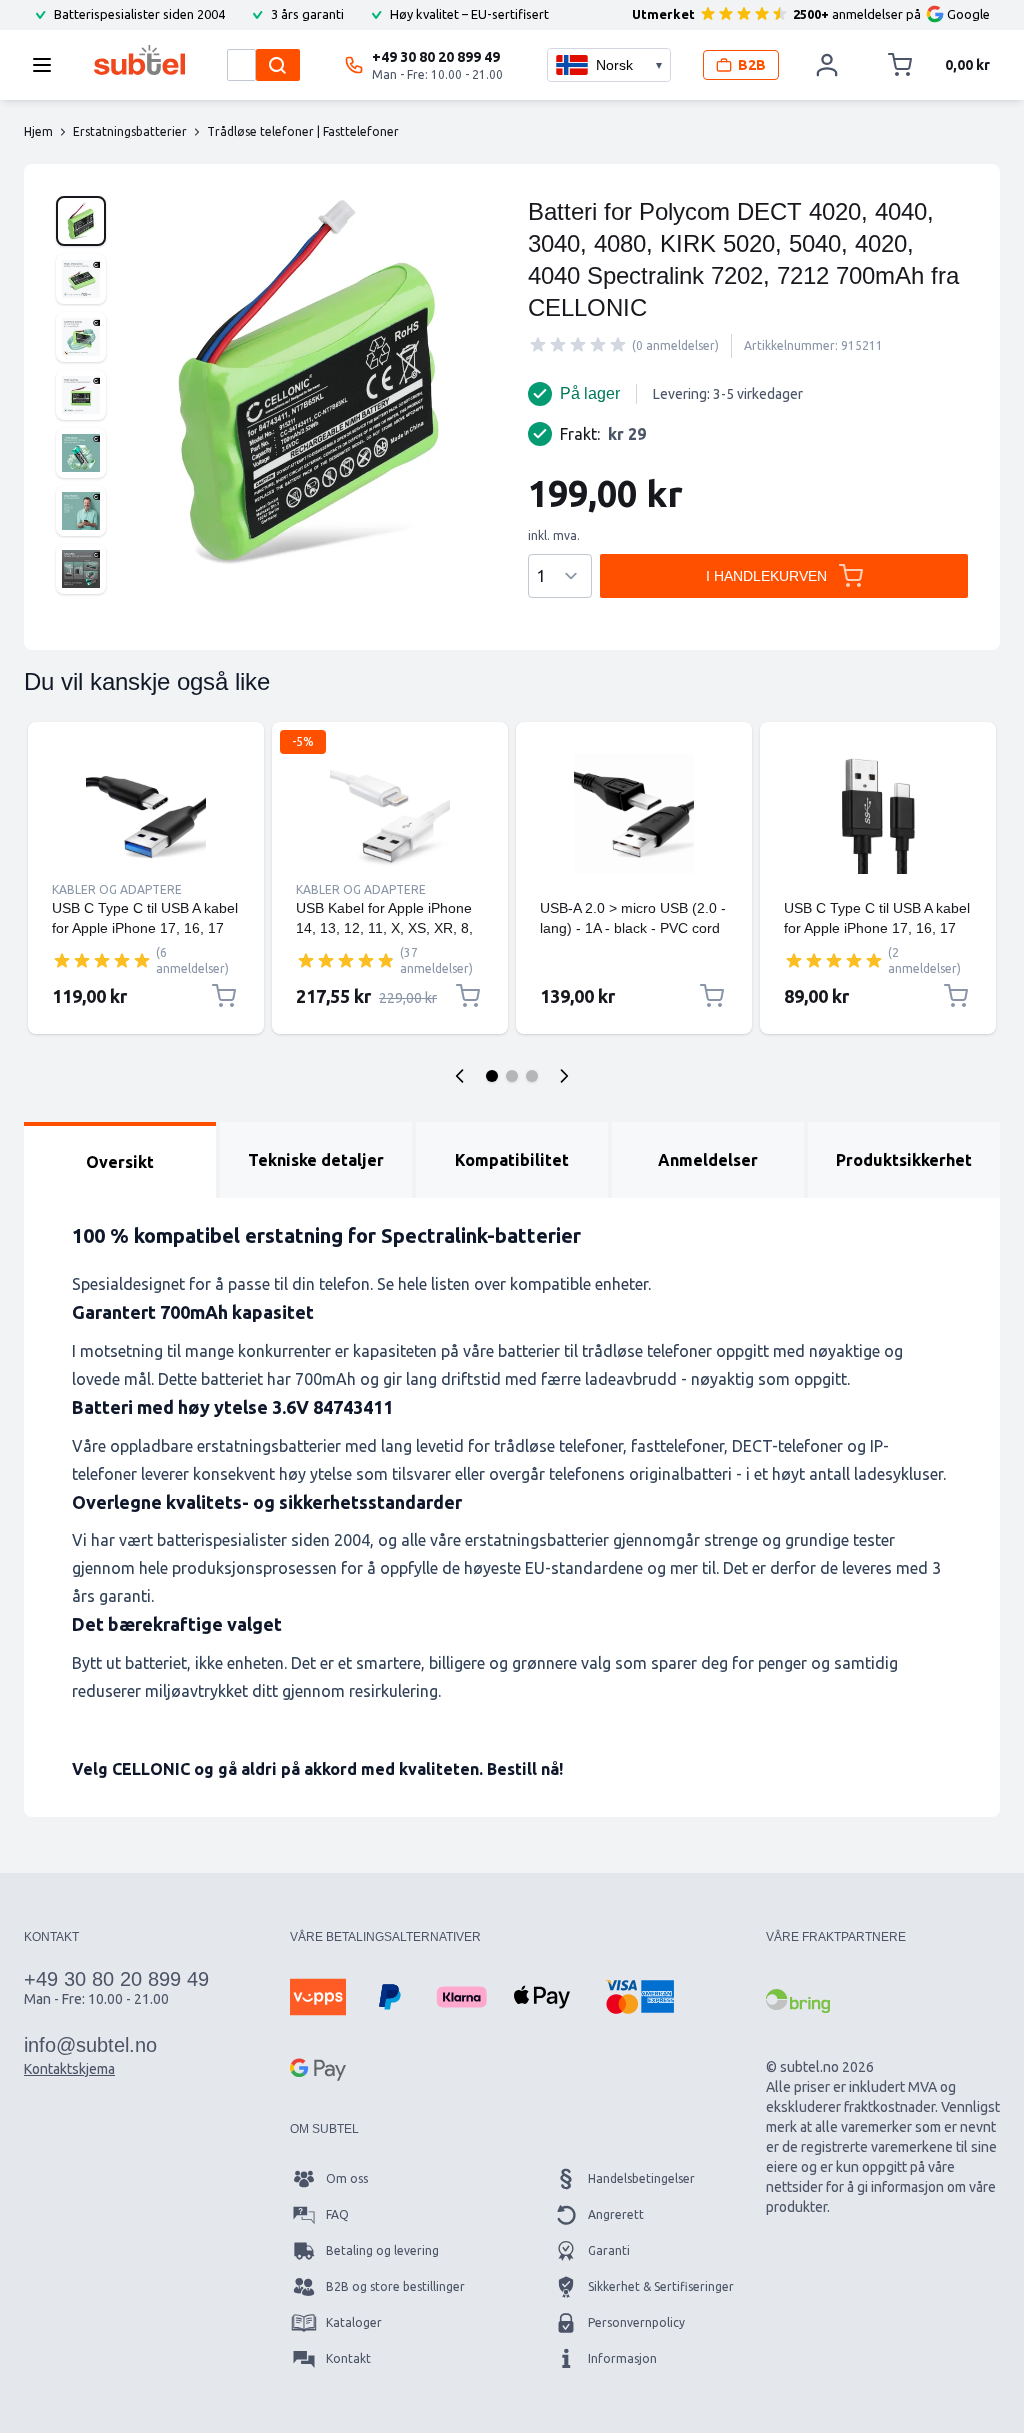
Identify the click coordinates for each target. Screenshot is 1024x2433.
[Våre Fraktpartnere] (798, 2001)
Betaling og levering (382, 2250)
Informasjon (622, 2358)
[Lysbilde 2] (512, 1076)
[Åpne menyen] (48, 65)
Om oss (347, 2178)
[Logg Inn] (827, 65)
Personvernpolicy (636, 2322)
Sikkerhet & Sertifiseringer (661, 2286)
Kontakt (348, 2358)
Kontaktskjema (69, 2069)
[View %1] (81, 221)
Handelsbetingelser (641, 2178)
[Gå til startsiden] (139, 60)
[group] (578, 345)
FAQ (337, 2214)
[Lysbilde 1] (492, 1076)
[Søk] (278, 65)
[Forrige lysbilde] (460, 1076)
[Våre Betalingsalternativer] (318, 1997)
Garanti (609, 2250)
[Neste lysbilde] (564, 1076)
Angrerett (616, 2214)
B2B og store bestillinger (395, 2286)
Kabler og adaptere (117, 889)
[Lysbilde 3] (532, 1076)
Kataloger (354, 2322)
